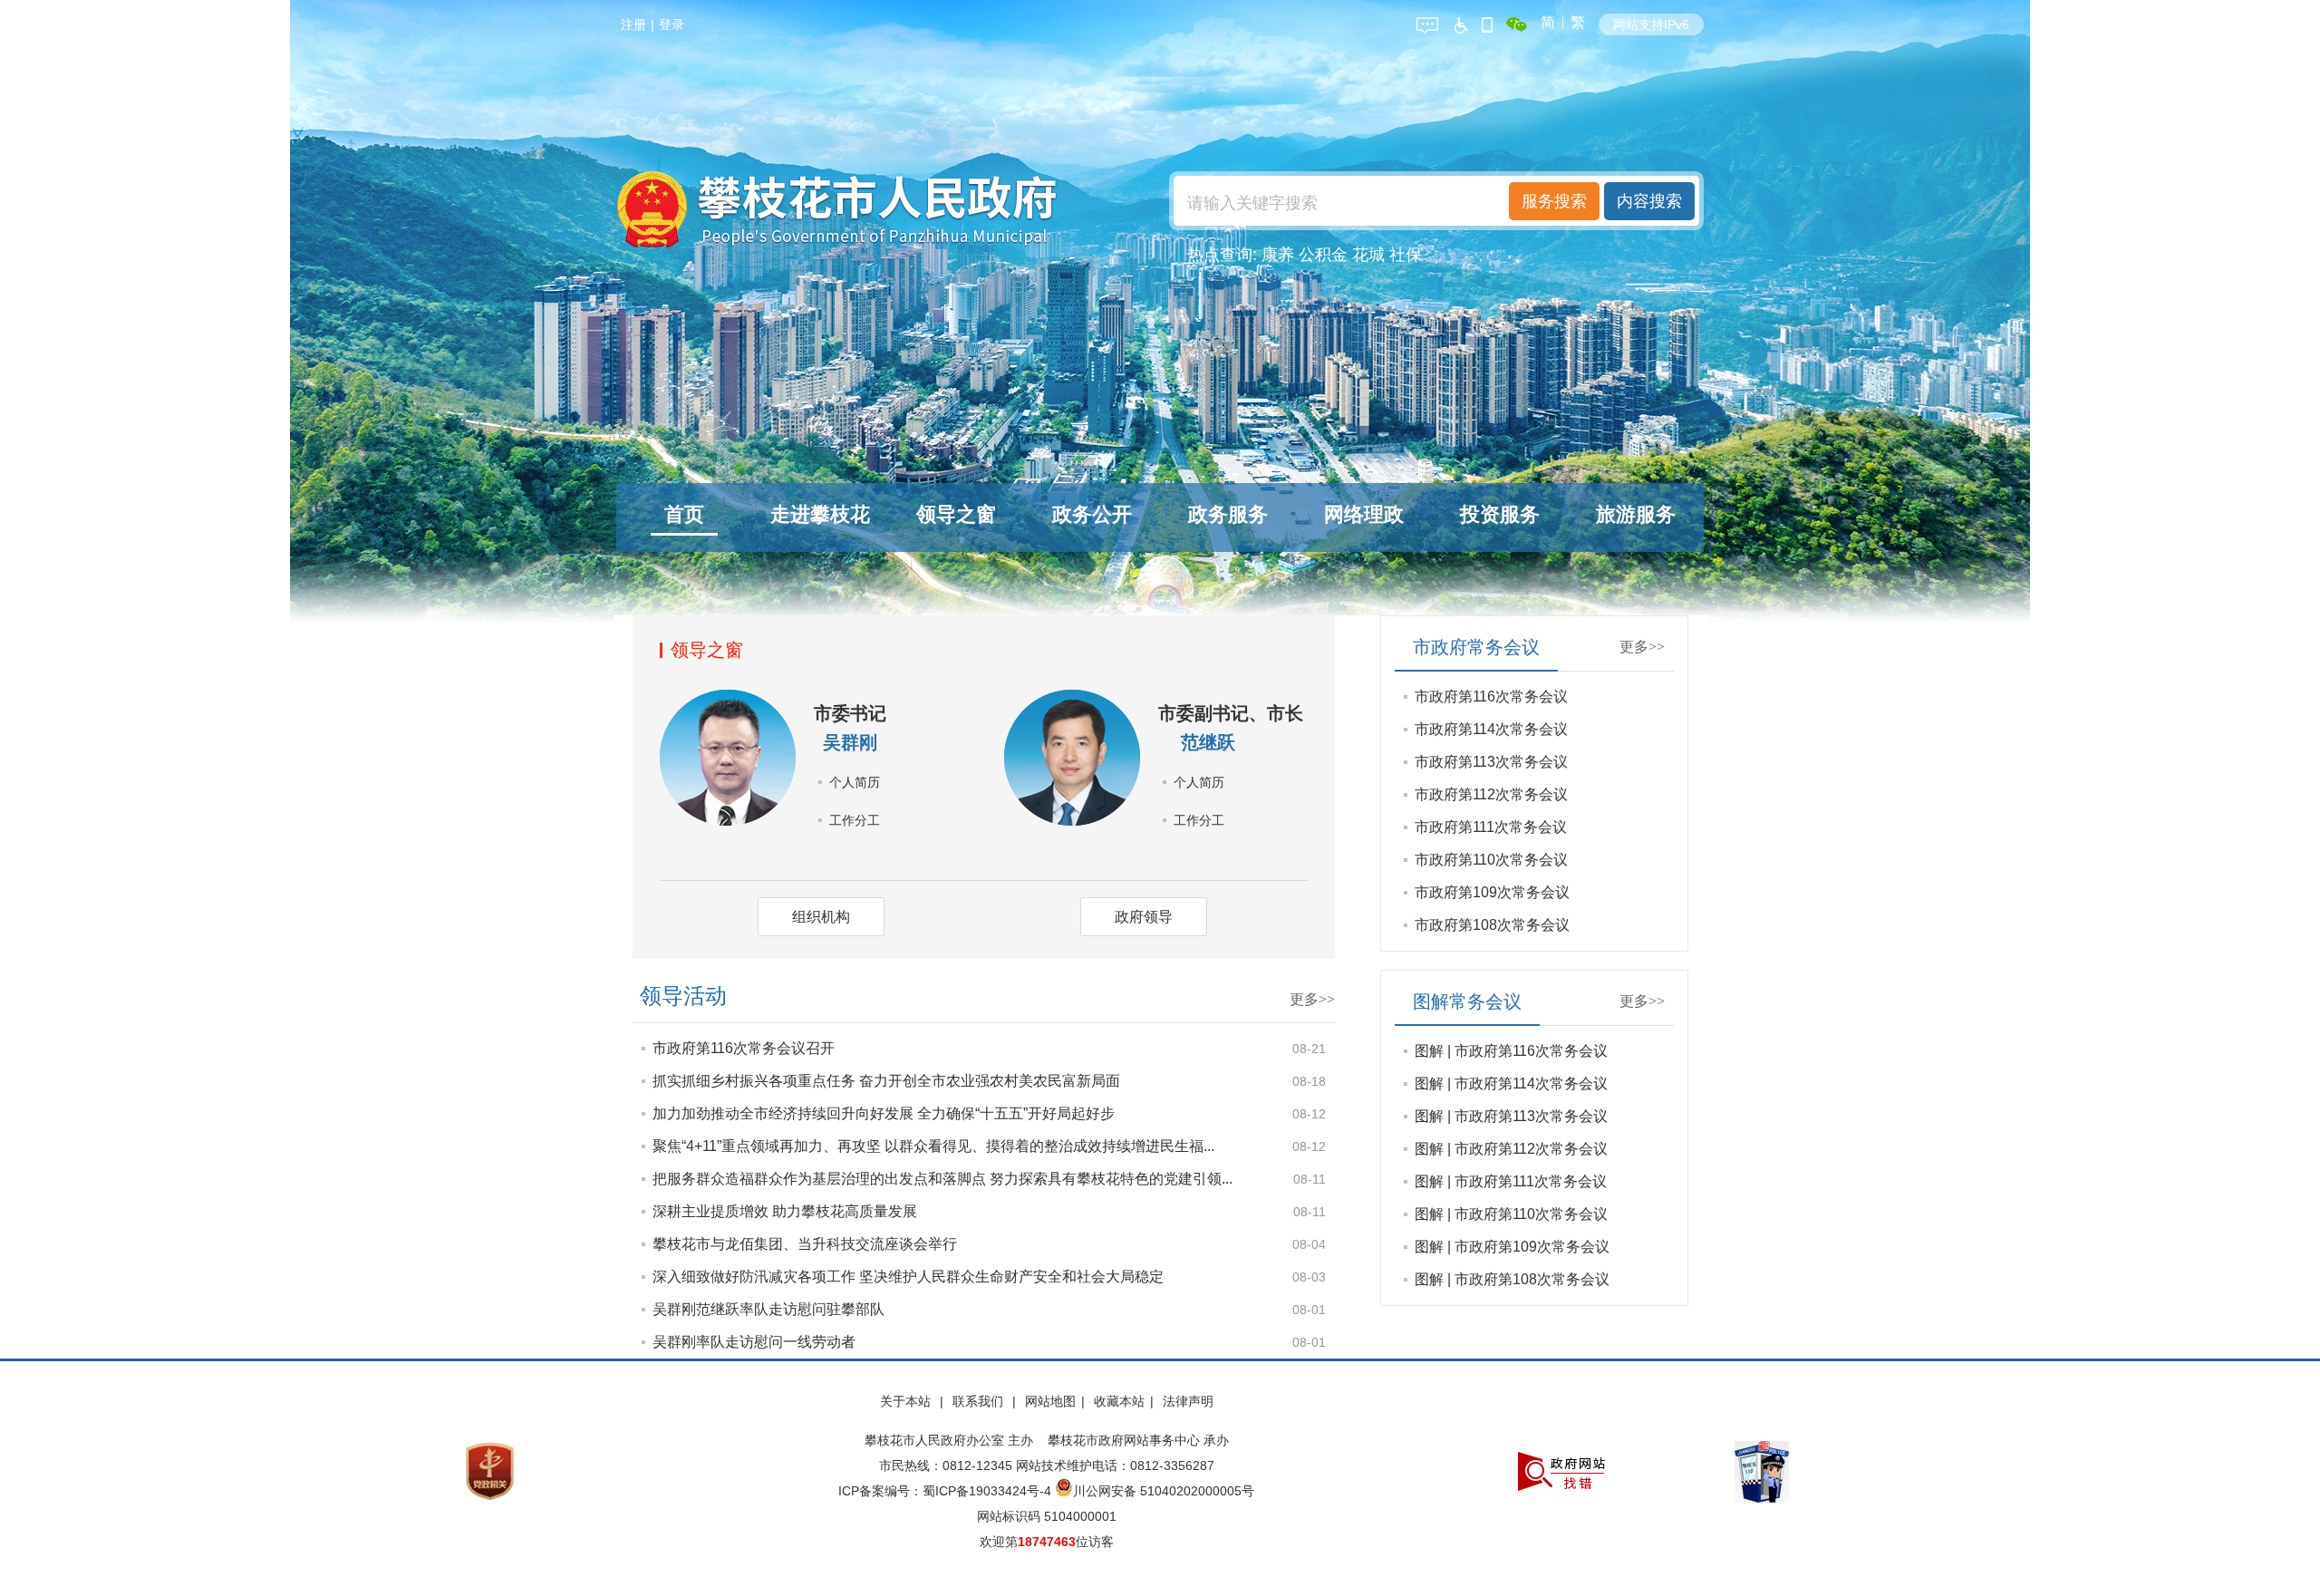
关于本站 (907, 1401)
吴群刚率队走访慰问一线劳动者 (754, 1342)
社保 (1406, 255)
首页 (684, 514)
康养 (1278, 255)
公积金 (1323, 255)
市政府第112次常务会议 (1491, 794)
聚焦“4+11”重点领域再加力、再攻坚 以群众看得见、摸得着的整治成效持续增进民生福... (933, 1146)
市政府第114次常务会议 (1491, 729)
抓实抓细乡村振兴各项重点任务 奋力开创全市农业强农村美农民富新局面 (886, 1081)
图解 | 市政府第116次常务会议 (1511, 1051)
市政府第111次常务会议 (1491, 827)
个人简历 (855, 782)
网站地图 (1050, 1401)
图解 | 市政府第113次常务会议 (1511, 1116)
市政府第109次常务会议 (1492, 892)
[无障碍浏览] (1460, 22)
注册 (633, 24)
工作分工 (855, 820)
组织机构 (821, 917)
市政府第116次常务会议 (1491, 696)
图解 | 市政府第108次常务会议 (1512, 1279)
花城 (1368, 255)
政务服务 (1228, 514)
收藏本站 (1119, 1401)
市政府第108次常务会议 (1492, 925)
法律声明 (1188, 1401)
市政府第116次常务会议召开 (744, 1048)
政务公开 (1092, 514)
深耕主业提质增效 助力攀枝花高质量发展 (785, 1211)
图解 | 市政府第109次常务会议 (1512, 1247)
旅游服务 (1636, 514)
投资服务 (1500, 514)
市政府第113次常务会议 (1491, 762)
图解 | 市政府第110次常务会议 (1511, 1214)
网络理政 (1364, 514)
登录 (672, 24)
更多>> (1312, 999)
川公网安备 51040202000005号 (1164, 1491)
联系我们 (980, 1401)
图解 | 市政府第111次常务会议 (1511, 1181)
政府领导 (1144, 917)
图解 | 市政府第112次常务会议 (1511, 1149)
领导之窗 (956, 514)
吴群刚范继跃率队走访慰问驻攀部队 (768, 1309)
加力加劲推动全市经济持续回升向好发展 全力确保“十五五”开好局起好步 (884, 1113)
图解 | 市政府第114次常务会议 (1511, 1083)
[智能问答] (1427, 22)
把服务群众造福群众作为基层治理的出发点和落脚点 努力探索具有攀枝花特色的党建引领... (942, 1179)
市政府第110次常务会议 (1491, 860)
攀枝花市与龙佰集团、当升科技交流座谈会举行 (805, 1244)
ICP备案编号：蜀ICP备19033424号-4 (947, 1491)
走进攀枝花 (820, 514)
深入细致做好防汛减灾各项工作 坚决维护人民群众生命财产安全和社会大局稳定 (908, 1277)
